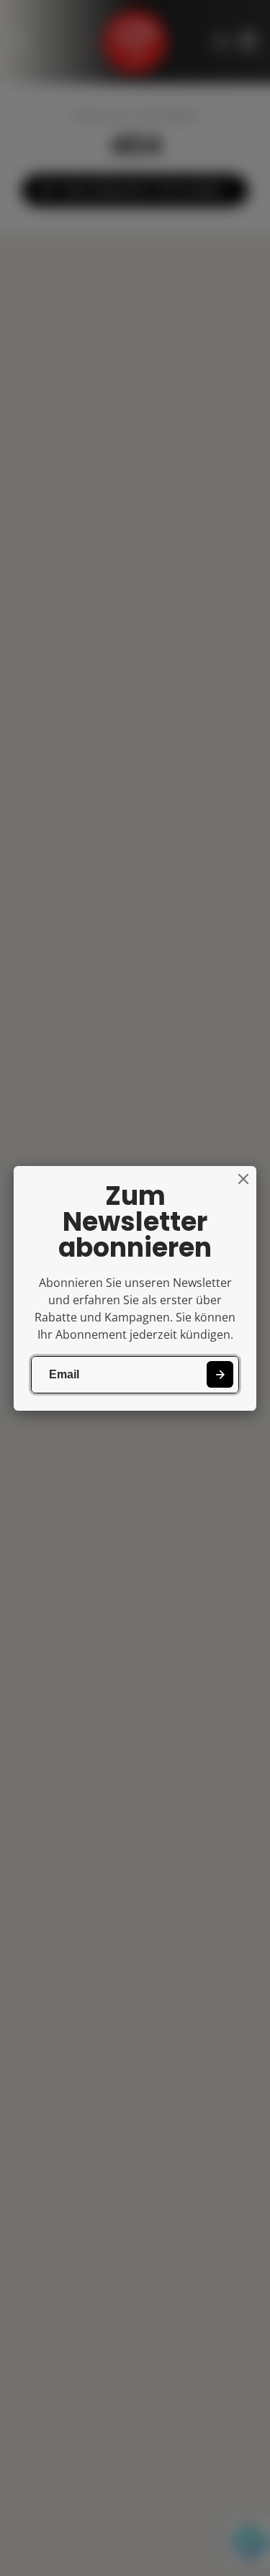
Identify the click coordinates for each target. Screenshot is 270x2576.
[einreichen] (220, 1374)
